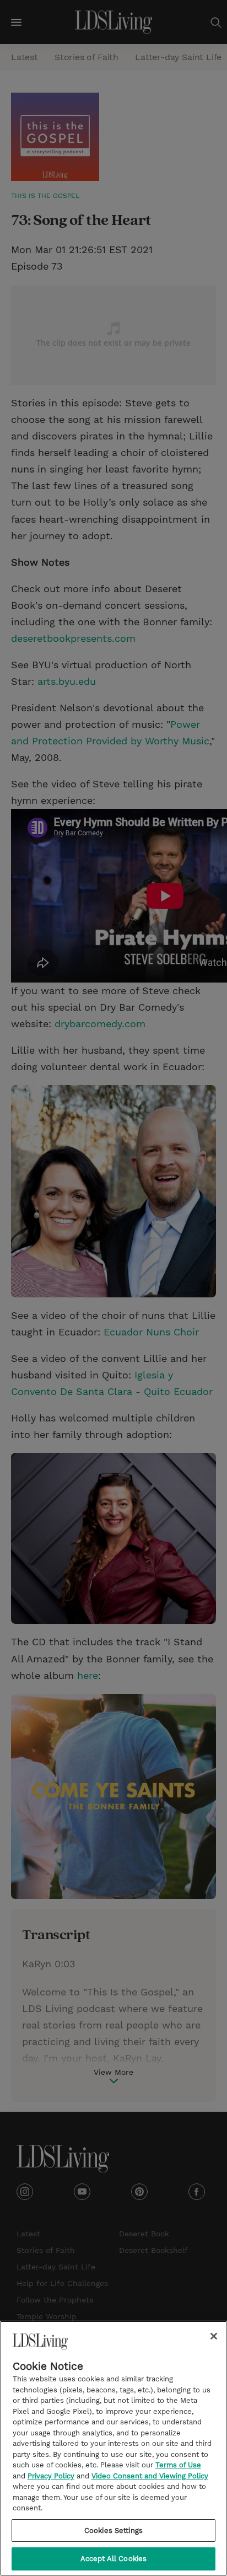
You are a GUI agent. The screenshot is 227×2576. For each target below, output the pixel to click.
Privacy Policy (51, 2476)
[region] (113, 2448)
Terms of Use (178, 2465)
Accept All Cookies (113, 2559)
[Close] (214, 2336)
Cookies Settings (113, 2531)
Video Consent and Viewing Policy (150, 2476)
